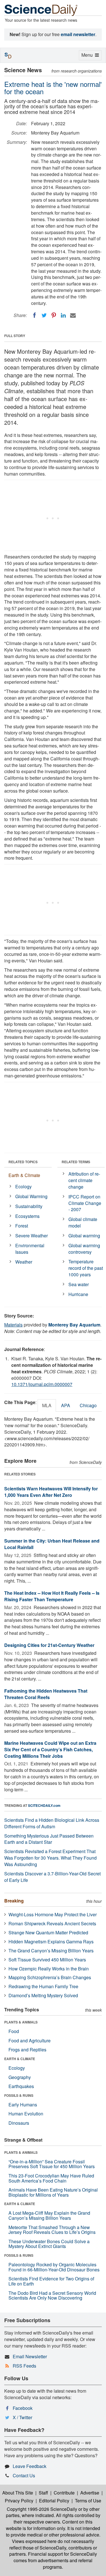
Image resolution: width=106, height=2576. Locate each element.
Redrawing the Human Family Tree (43, 1986)
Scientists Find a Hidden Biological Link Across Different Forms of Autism (52, 1823)
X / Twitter (22, 2417)
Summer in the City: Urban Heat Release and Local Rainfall (52, 1544)
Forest (22, 1226)
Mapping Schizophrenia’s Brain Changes (50, 1977)
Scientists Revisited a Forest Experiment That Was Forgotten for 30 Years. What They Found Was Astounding (50, 1858)
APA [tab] (66, 1405)
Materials (13, 1325)
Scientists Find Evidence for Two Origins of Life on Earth (51, 2281)
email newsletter (78, 34)
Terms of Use (88, 2501)
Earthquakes (21, 2086)
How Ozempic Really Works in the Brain (49, 1969)
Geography (20, 2077)
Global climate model (83, 1222)
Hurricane (78, 1294)
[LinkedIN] (63, 315)
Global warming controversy (84, 1249)
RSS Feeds (24, 2366)
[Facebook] (34, 315)
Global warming (84, 1236)
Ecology (23, 1186)
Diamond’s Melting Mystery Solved (43, 1995)
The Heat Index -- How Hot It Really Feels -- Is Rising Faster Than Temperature (52, 1596)
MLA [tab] (47, 1405)
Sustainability (29, 1206)
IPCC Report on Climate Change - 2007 (85, 1203)
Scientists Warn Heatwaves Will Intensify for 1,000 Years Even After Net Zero (51, 1492)
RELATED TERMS (76, 1162)
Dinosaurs (19, 2123)
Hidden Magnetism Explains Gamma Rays (51, 1942)
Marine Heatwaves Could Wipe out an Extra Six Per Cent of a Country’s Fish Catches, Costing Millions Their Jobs (50, 1749)
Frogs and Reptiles (27, 2050)
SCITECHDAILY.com (44, 1805)
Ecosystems (27, 1216)
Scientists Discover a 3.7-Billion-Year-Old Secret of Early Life (52, 1877)
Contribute (64, 2493)
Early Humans (23, 2105)
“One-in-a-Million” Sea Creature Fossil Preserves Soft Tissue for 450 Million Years (52, 2164)
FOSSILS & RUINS (19, 2095)
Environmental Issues (30, 1249)
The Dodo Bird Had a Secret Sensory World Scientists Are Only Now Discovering (52, 2295)
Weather (24, 1262)
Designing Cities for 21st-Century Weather (49, 1645)
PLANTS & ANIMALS (21, 2022)
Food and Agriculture (30, 2041)
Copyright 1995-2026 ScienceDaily (42, 2509)
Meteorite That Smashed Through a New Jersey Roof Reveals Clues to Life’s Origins (52, 2230)
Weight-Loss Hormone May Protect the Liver (53, 1914)
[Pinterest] (54, 315)
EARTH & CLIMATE (20, 2059)
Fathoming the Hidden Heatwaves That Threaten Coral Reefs (46, 1694)
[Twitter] (44, 315)
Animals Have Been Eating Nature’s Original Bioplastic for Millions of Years (53, 2192)
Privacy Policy (19, 2501)
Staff (43, 2493)
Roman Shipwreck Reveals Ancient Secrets (52, 1923)
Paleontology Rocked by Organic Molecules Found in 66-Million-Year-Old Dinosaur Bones (54, 2267)
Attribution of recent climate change (84, 1180)
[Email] (73, 315)
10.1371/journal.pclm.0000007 (42, 1384)
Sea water (79, 1284)
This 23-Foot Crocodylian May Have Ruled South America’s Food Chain (51, 2178)
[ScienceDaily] (41, 10)
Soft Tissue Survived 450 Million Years (47, 1960)
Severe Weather (32, 1236)
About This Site (18, 2493)
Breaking (14, 1901)
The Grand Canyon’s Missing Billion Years (51, 1951)
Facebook (23, 2408)
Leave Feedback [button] (30, 2466)
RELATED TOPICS (23, 1162)
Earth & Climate (24, 1175)
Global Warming (31, 1196)
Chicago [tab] (88, 1405)
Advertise (90, 2493)
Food (14, 2031)
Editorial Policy (54, 2501)
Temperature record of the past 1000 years (86, 1268)
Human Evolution (26, 2114)
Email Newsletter (30, 2356)
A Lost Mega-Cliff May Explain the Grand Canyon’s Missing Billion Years (49, 2215)
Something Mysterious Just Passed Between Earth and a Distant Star (49, 1839)
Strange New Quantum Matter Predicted (48, 1932)
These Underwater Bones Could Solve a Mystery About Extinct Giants (49, 2244)
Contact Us (24, 2475)
